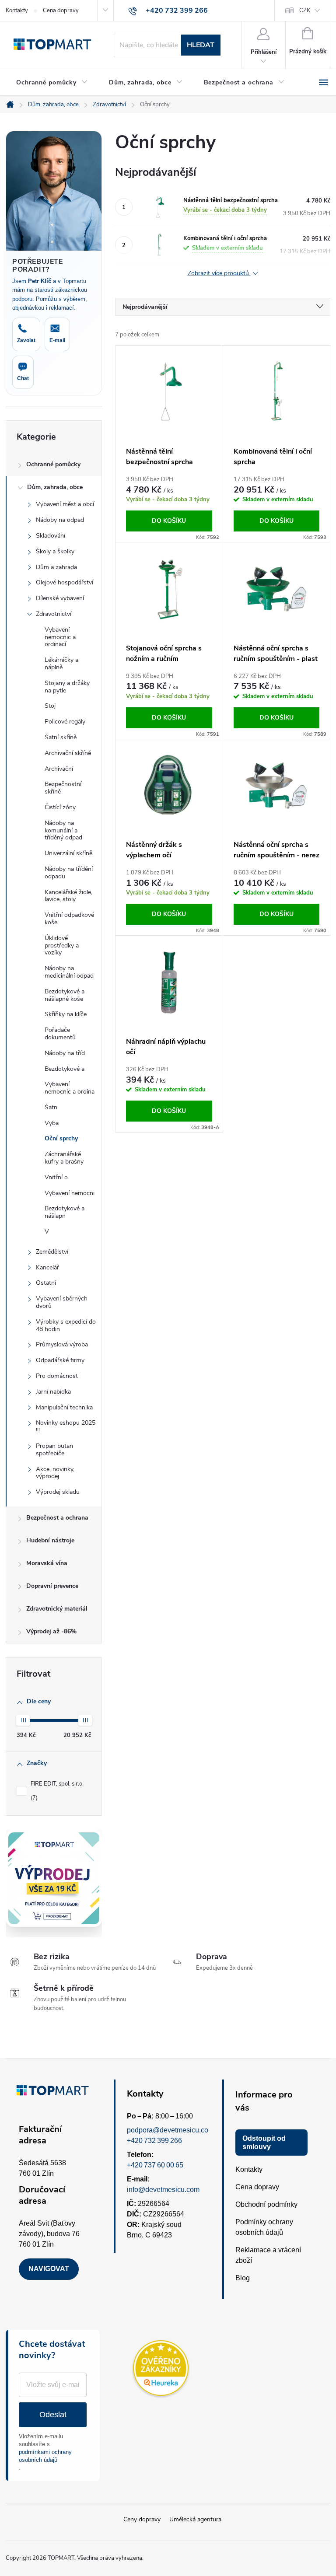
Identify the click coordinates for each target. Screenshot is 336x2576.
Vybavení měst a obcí (65, 504)
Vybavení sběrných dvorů (62, 1302)
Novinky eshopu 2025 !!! (66, 1426)
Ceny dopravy (142, 2519)
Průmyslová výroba (62, 1344)
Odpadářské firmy (60, 1360)
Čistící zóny (60, 807)
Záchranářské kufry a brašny (64, 1158)
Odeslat (53, 2415)
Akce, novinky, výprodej (55, 1473)
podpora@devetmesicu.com (170, 2130)
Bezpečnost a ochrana (57, 1518)
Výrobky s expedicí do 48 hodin (66, 1325)
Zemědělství (52, 1252)
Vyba (52, 1123)
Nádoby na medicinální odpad (69, 972)
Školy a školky (55, 551)
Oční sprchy (61, 1138)
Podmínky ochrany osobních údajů (264, 2227)
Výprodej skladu (58, 1492)
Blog (243, 2278)
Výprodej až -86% (51, 1631)
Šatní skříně (61, 737)
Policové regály (65, 722)
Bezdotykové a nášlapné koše (65, 995)
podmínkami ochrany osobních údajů (45, 2456)
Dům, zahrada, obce (55, 487)
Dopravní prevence (52, 1586)
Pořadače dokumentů (60, 1034)
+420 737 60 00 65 (155, 2165)
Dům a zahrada (56, 567)
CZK (305, 10)
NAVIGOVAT (49, 2269)
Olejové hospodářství (65, 582)
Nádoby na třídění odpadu (69, 873)
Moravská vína (47, 1563)
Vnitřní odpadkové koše (69, 919)
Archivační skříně (68, 753)
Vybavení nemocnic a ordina (70, 1088)
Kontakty (17, 10)
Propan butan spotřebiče (54, 1450)
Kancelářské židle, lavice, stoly (68, 896)
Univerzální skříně (68, 853)
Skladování (51, 536)
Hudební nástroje (50, 1540)
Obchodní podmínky (266, 2204)
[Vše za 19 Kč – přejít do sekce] (54, 1878)
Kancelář (47, 1267)
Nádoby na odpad (60, 520)
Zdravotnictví (54, 614)
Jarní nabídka (53, 1392)
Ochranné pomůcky (53, 464)
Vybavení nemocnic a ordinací (60, 637)
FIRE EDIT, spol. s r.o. (58, 1791)
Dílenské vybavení (60, 598)
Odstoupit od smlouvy (264, 2143)
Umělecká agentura (195, 2519)
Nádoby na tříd (65, 1053)
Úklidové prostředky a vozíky (62, 945)
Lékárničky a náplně (61, 664)
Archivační (59, 769)
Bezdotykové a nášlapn (65, 1212)
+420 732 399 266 (154, 2141)
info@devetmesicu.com (163, 2190)
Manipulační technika (64, 1407)
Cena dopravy (61, 10)
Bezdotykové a (65, 1069)
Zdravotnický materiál (57, 1609)
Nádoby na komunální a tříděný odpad (63, 830)
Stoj (50, 706)
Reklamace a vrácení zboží (268, 2255)
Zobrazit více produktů (219, 274)
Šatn (51, 1107)
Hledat (201, 45)
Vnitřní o (56, 1177)
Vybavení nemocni (70, 1193)
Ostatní (46, 1283)
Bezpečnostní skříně (63, 788)
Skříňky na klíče (66, 1014)
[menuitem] (52, 83)
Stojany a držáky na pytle (67, 687)
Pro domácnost (57, 1376)
